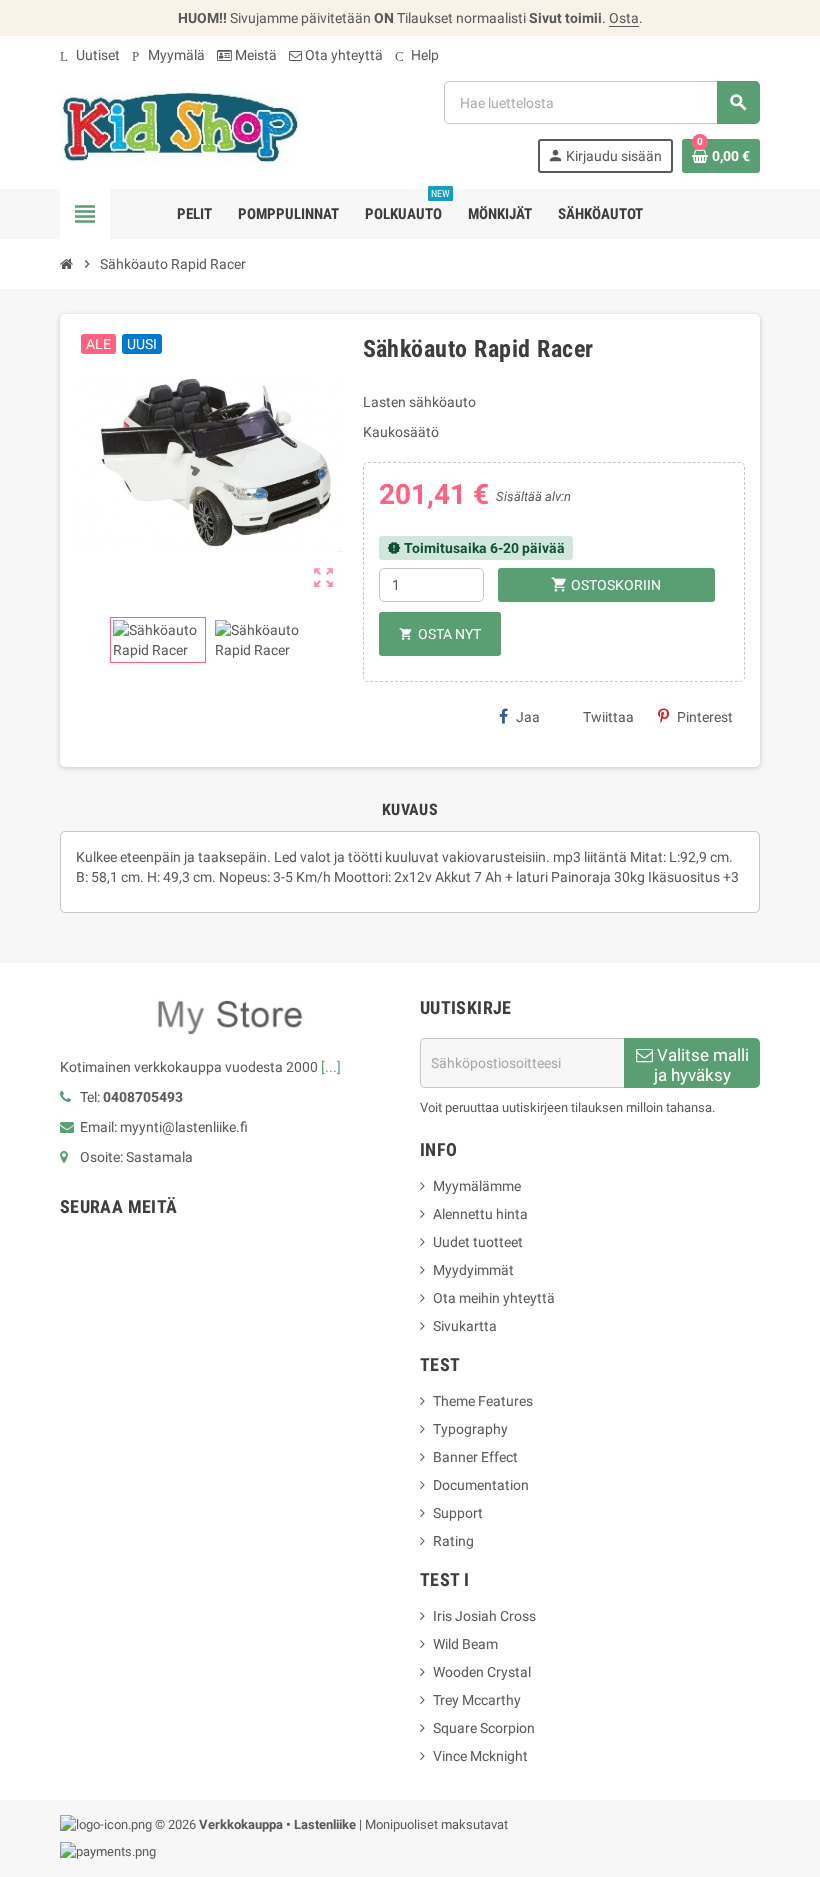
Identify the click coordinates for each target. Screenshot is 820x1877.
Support (458, 1513)
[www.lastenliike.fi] (180, 126)
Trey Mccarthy (477, 1700)
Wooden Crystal (482, 1672)
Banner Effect (475, 1457)
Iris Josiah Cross (484, 1616)
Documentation (481, 1485)
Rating (453, 1541)
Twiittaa (608, 717)
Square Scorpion (484, 1728)
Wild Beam (465, 1644)
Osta (624, 18)
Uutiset (90, 55)
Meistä (254, 55)
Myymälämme (477, 1186)
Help (417, 55)
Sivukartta (465, 1326)
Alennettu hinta (480, 1214)
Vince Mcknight (480, 1756)
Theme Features (483, 1401)
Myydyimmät (473, 1270)
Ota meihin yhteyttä (494, 1298)
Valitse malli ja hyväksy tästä (701, 1066)
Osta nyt (440, 634)
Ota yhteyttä (342, 55)
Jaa (528, 717)
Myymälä (168, 55)
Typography (470, 1429)
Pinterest (705, 717)
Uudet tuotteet (478, 1242)
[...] (331, 1067)
